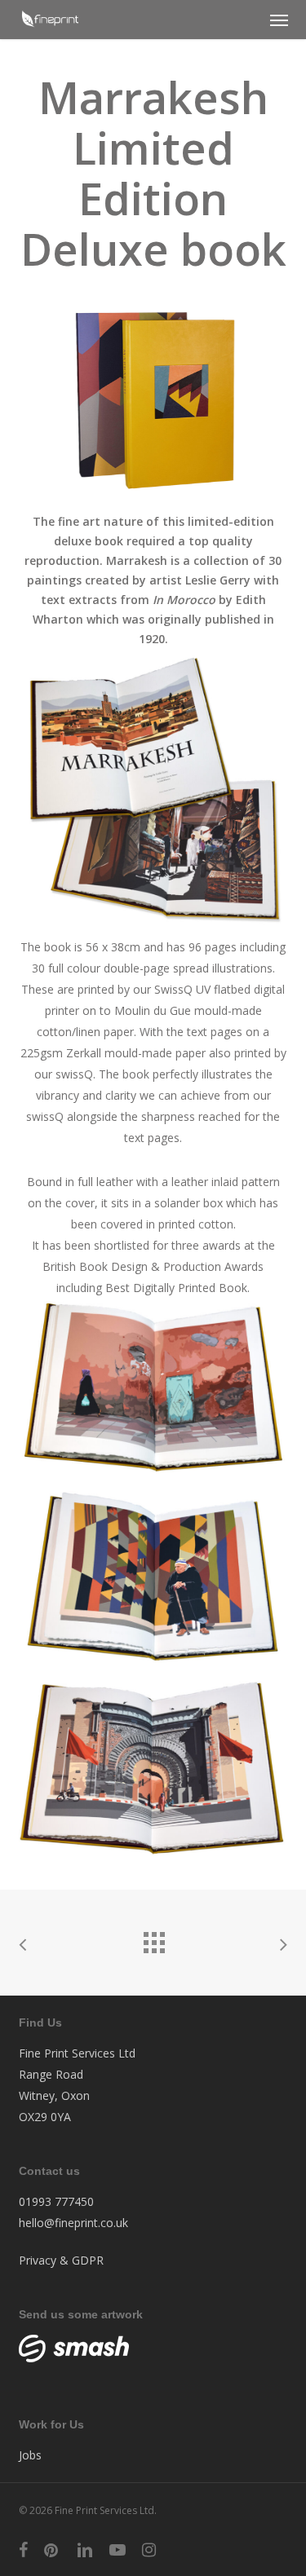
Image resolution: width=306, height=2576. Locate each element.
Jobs (30, 2455)
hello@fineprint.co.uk (73, 2223)
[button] (279, 20)
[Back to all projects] (153, 1939)
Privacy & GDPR (61, 2260)
